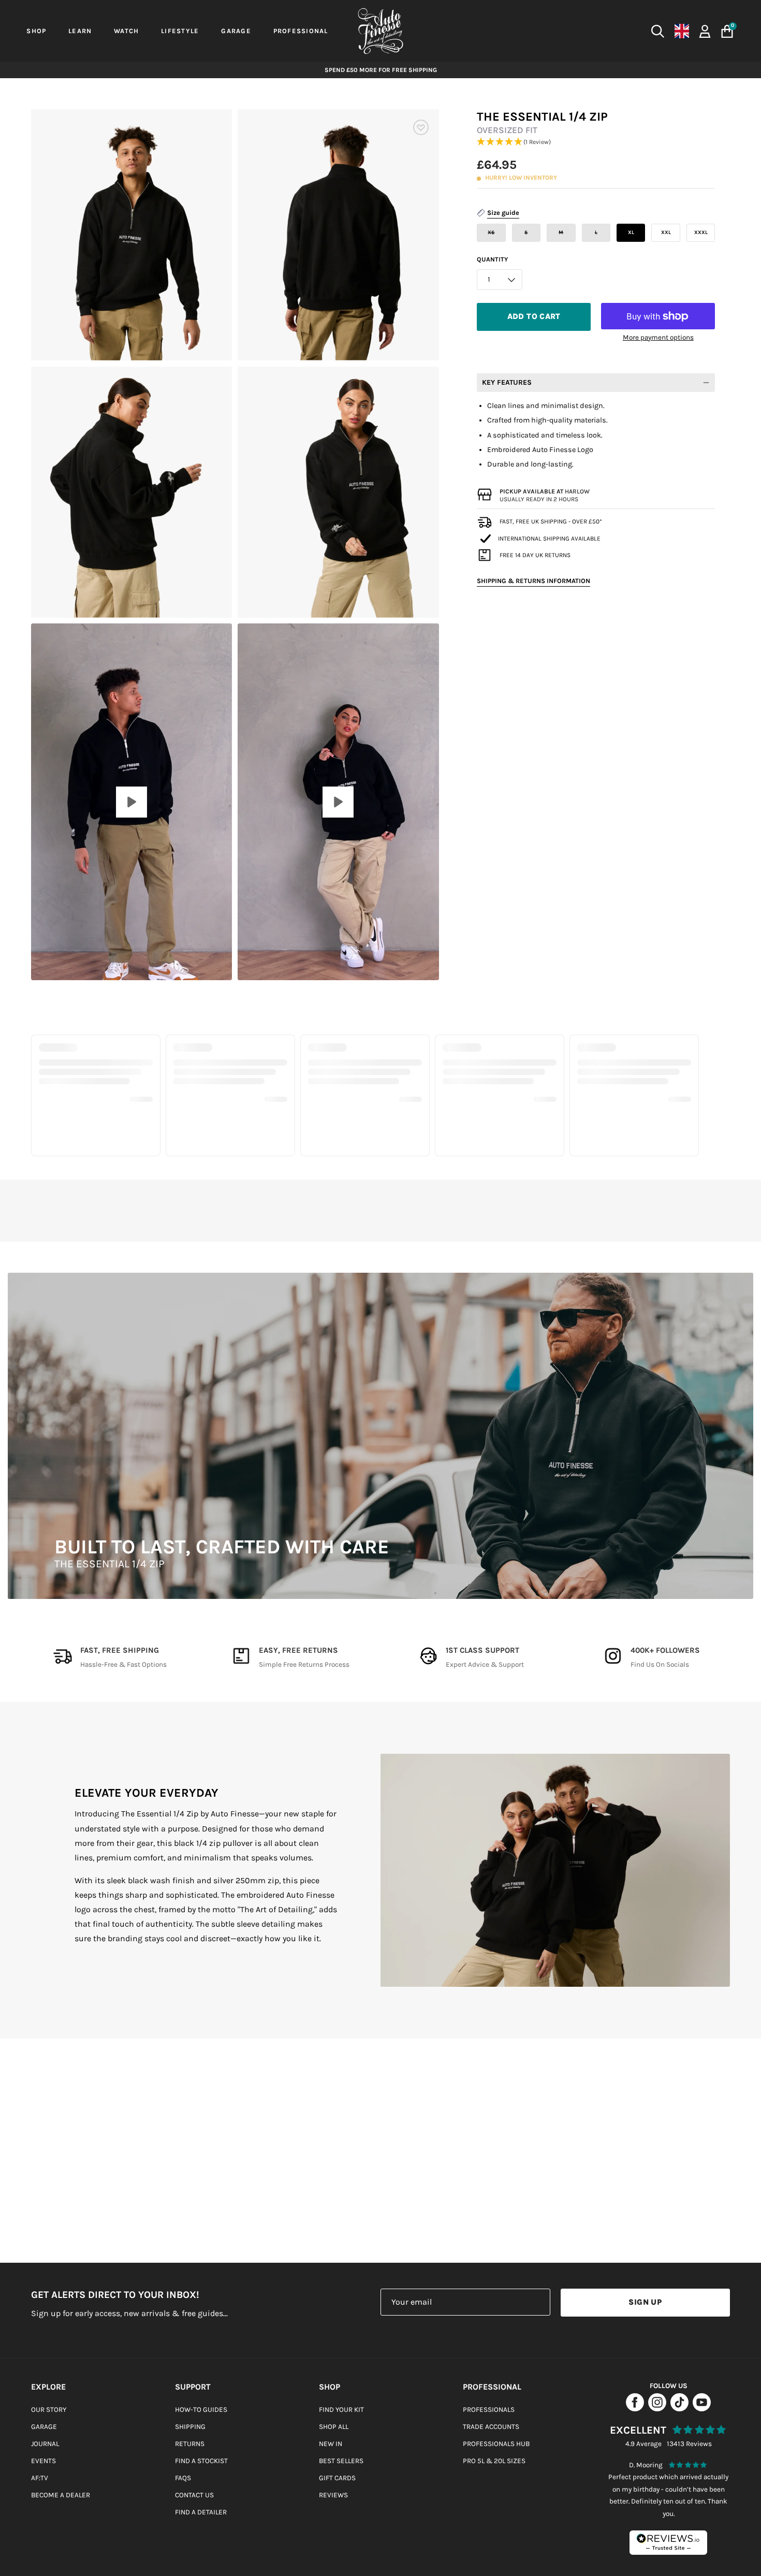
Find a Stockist (201, 2461)
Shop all (334, 2427)
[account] (705, 30)
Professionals (489, 2410)
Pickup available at (545, 491)
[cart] (727, 31)
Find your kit (341, 2410)
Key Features (507, 382)
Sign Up (645, 2302)
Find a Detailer (201, 2512)
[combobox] (570, 31)
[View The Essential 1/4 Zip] (131, 802)
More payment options (658, 337)
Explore (48, 2387)
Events (43, 2461)
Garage (44, 2427)
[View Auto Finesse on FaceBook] (635, 2408)
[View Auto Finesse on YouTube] (702, 2408)
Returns (190, 2444)
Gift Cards (337, 2478)
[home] (380, 31)
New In (331, 2444)
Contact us (194, 2495)
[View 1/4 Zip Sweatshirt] (338, 802)
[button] (596, 142)
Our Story (49, 2410)
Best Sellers (341, 2461)
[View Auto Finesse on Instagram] (657, 2408)
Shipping (190, 2427)
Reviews (333, 2495)
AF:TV (40, 2478)
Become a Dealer (61, 2495)
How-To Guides (201, 2410)
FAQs (183, 2478)
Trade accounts (491, 2427)
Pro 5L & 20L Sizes (494, 2461)
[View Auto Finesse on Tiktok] (679, 2408)
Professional (492, 2387)
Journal (45, 2444)
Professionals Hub (496, 2444)
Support (193, 2387)
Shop (330, 2387)
